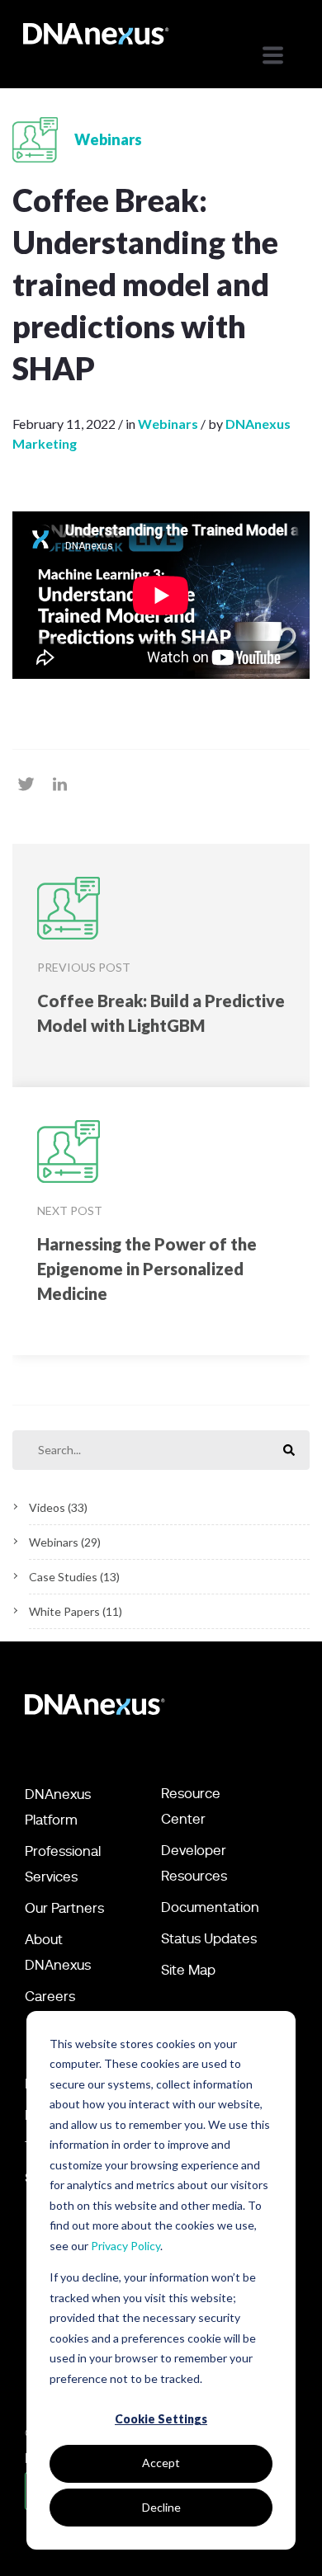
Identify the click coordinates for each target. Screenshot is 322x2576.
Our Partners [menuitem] (64, 1908)
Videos (58, 1507)
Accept (161, 2463)
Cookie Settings (161, 2419)
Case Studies (74, 1577)
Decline (161, 2507)
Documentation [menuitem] (210, 1907)
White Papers (76, 1611)
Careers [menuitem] (50, 1997)
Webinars (65, 1542)
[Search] (289, 1450)
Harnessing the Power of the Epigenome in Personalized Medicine (147, 1269)
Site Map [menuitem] (188, 1970)
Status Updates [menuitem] (209, 1939)
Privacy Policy (125, 2246)
